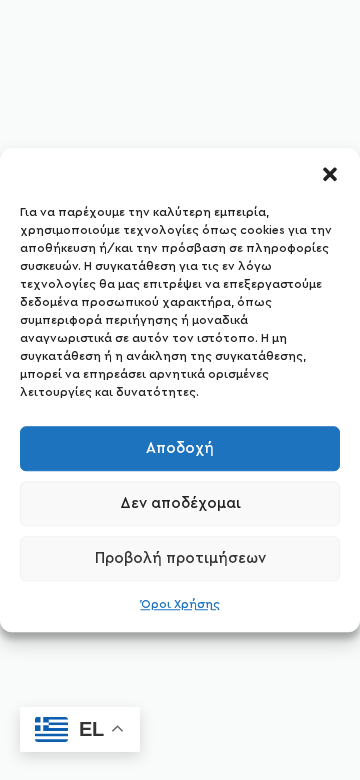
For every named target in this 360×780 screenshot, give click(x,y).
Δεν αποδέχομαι (180, 503)
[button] (330, 173)
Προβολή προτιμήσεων (180, 558)
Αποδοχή (180, 448)
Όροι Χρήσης (180, 604)
